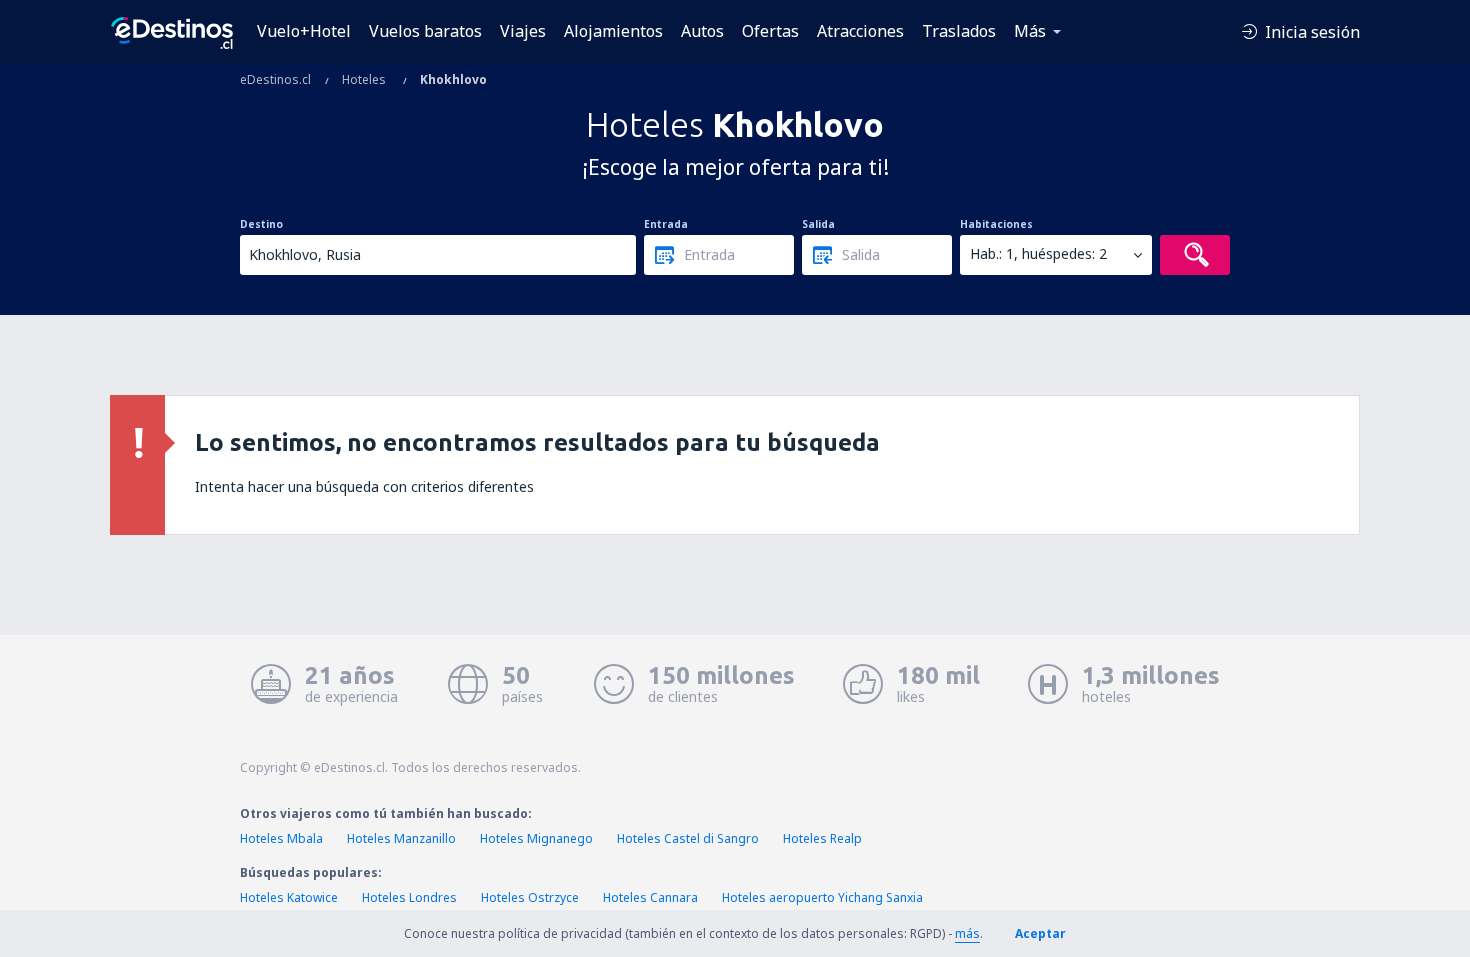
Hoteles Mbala (281, 838)
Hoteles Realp (822, 838)
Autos (702, 31)
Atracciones (860, 31)
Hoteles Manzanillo (401, 838)
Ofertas (770, 31)
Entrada (666, 224)
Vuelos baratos (425, 31)
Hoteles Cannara (650, 897)
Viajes (523, 31)
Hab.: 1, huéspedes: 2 (1038, 253)
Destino (261, 224)
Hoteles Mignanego (536, 838)
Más (1030, 31)
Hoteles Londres (409, 897)
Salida (818, 224)
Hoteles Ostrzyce (530, 897)
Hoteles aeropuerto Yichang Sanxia (822, 897)
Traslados (959, 31)
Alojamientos (613, 31)
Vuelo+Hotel (304, 31)
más (967, 933)
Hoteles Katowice (289, 897)
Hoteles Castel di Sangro (688, 838)
